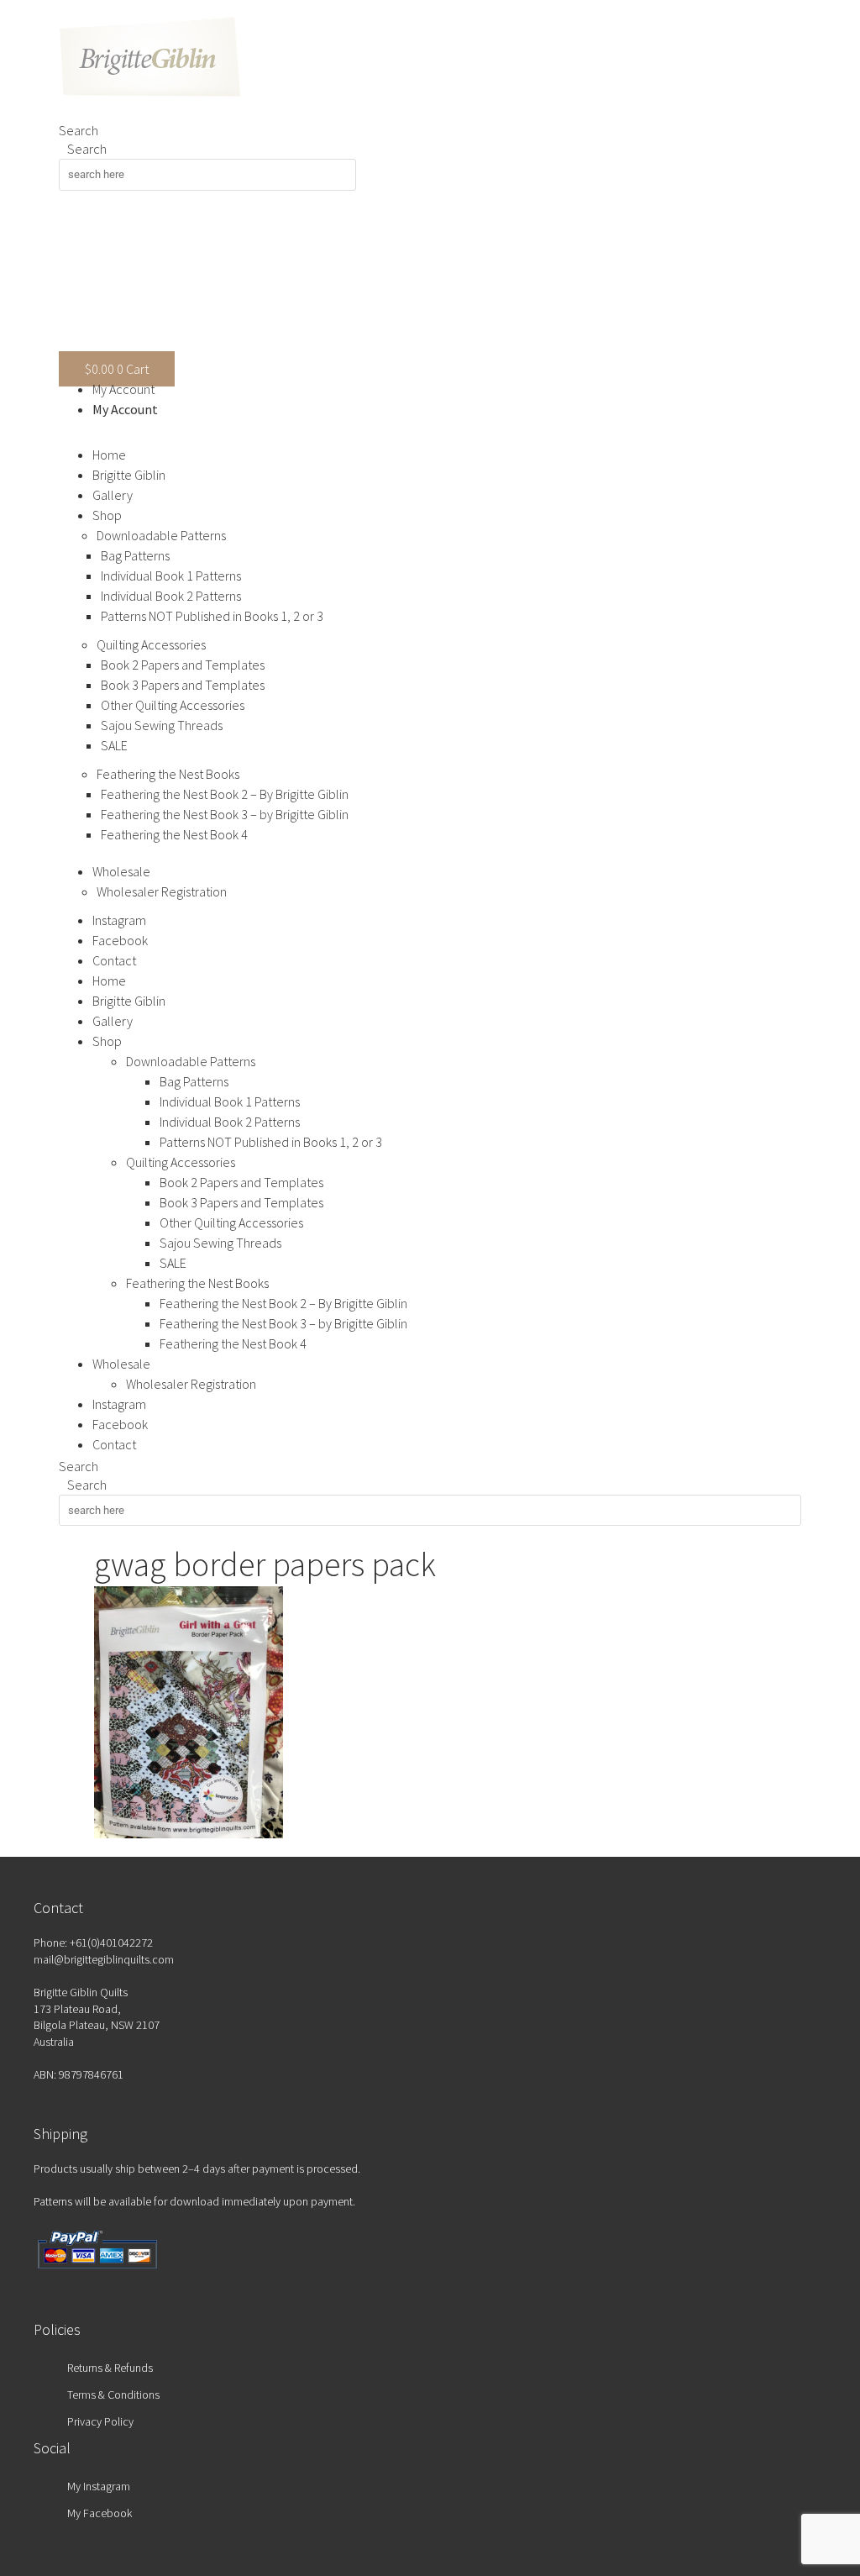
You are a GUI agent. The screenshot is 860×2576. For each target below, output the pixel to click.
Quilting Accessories (151, 644)
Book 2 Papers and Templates (183, 665)
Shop (107, 515)
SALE (114, 745)
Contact (114, 960)
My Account (123, 389)
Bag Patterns (135, 555)
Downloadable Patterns (161, 535)
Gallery (113, 495)
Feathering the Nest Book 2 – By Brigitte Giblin (225, 794)
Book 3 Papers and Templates (183, 685)
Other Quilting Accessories (173, 705)
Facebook (120, 940)
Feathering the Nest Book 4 (174, 834)
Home (109, 455)
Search (79, 130)
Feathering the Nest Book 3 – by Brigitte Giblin (225, 814)
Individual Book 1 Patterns (171, 576)
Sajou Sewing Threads (162, 725)
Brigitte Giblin (129, 475)
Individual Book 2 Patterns (171, 596)
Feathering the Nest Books (168, 774)
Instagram (119, 920)
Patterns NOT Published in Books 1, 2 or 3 (212, 616)
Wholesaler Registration (162, 891)
